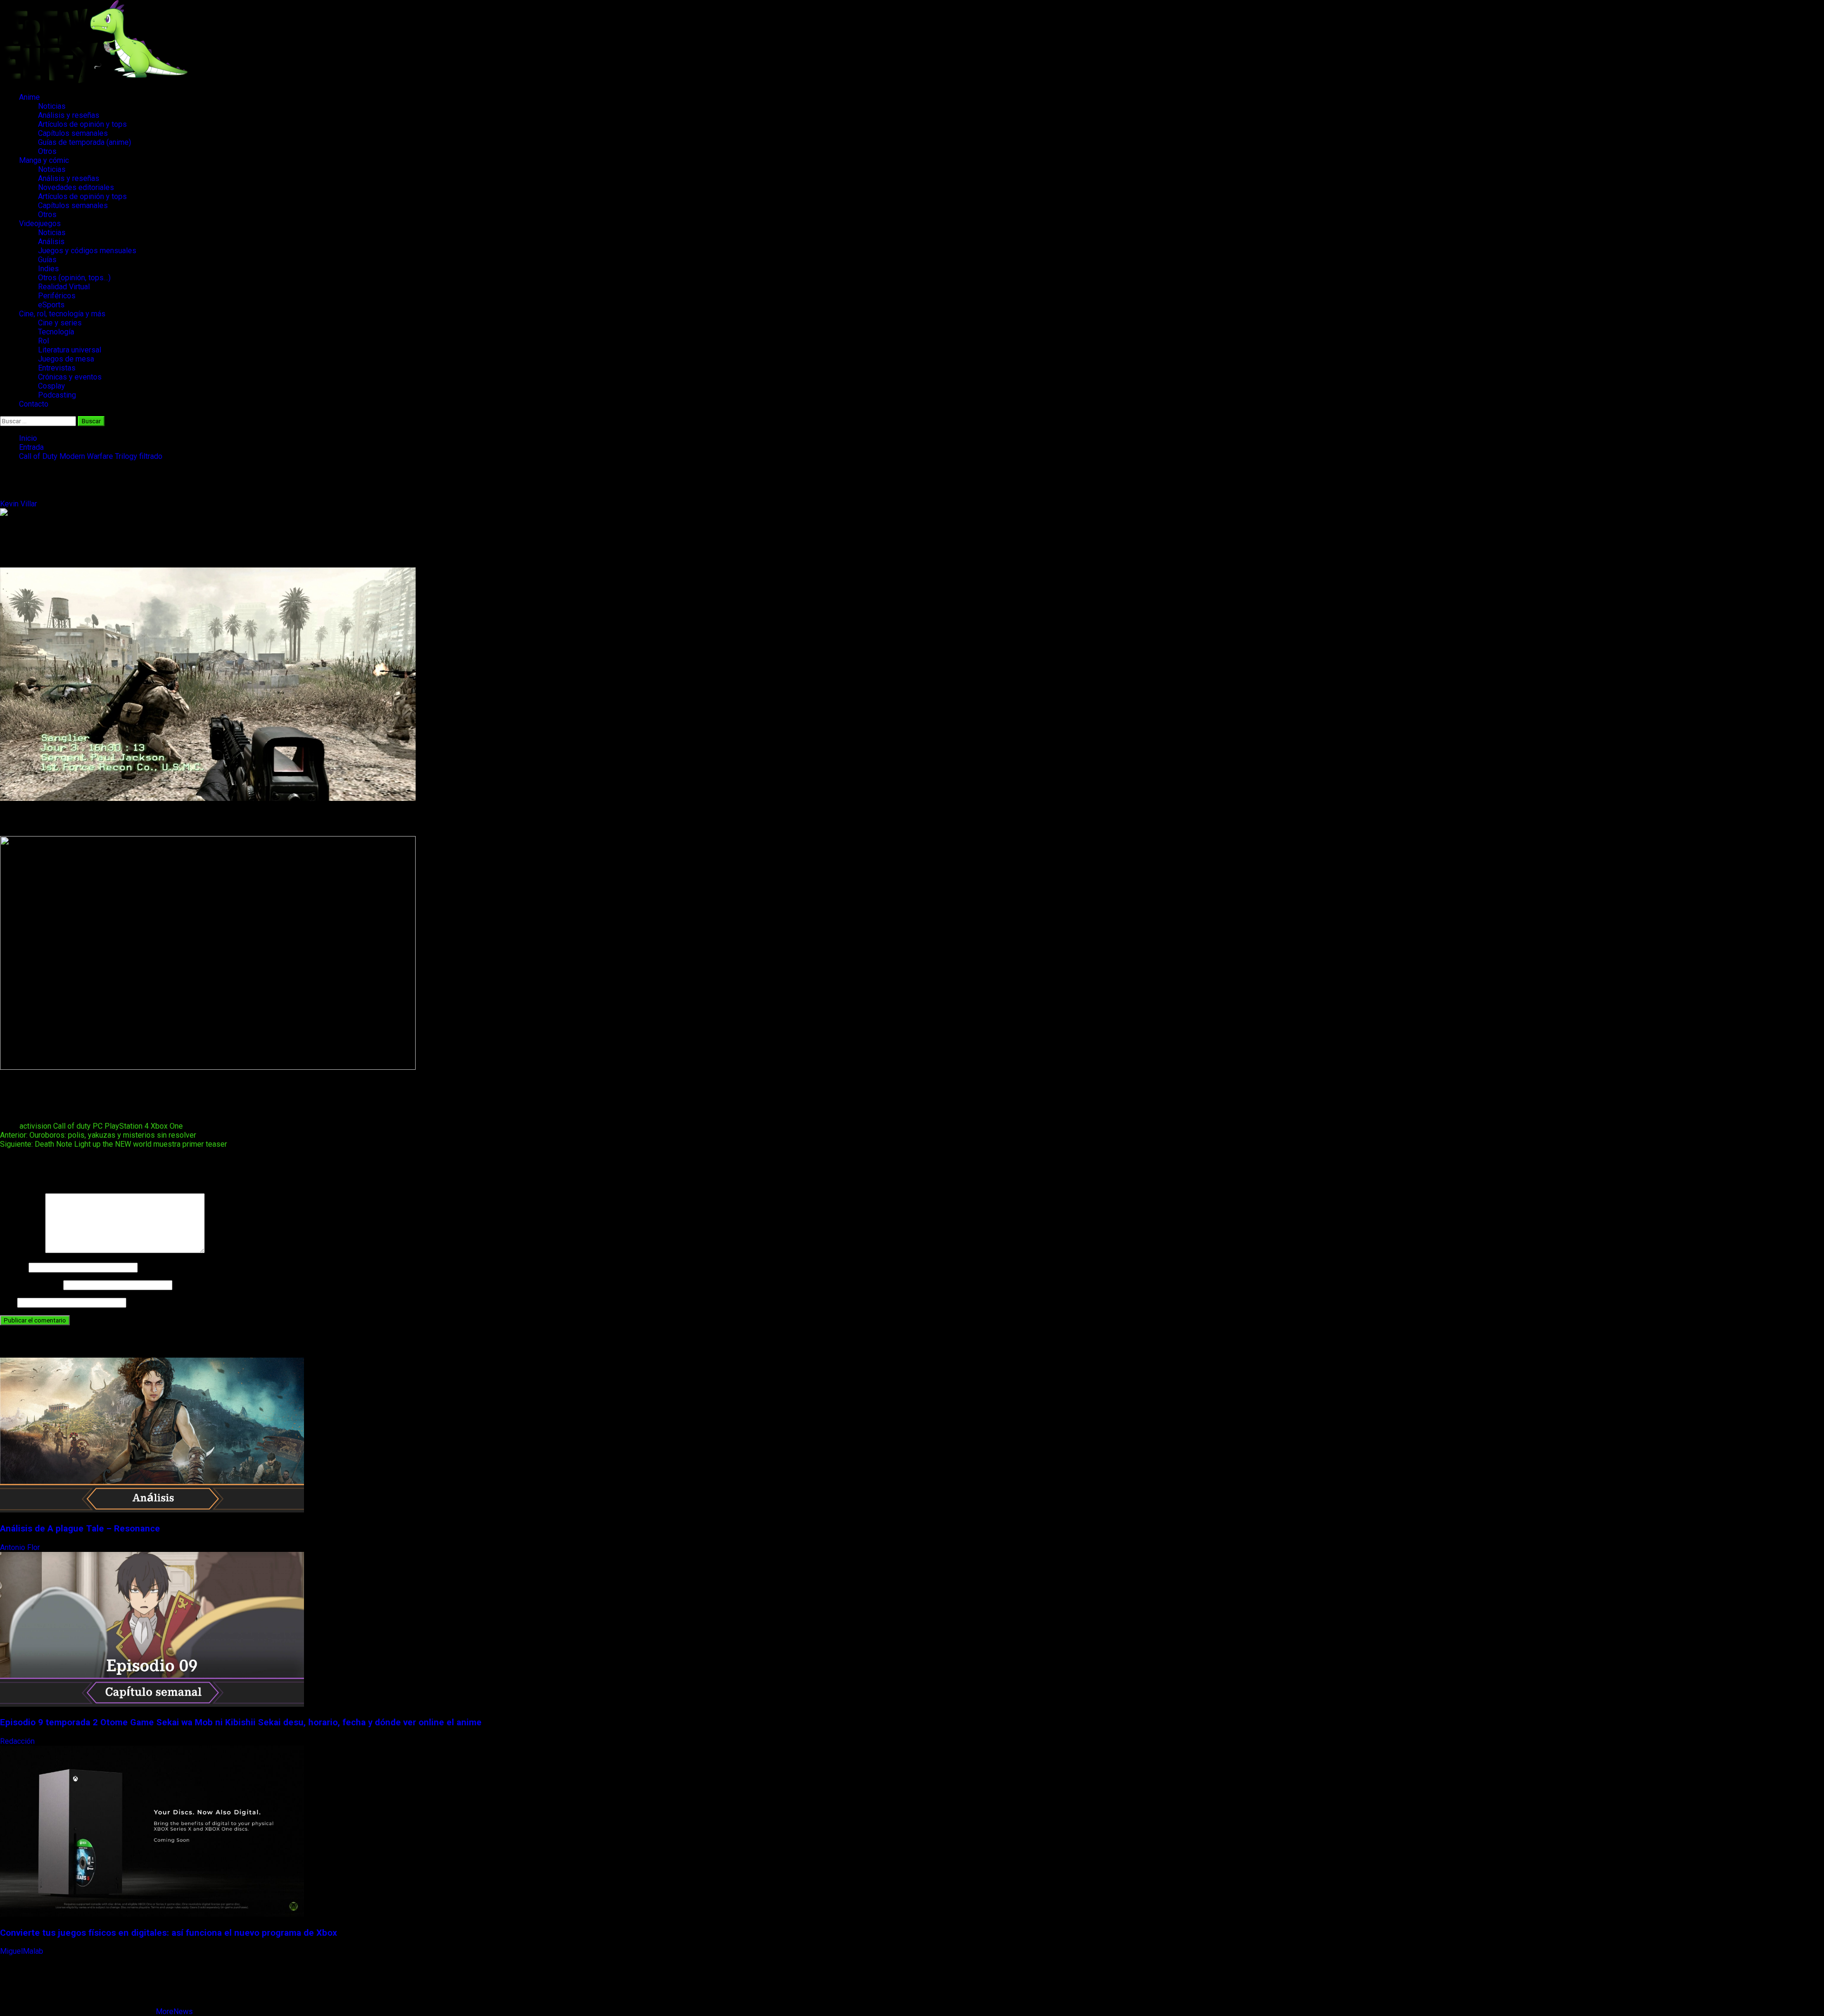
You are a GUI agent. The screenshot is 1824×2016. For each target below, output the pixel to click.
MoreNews (174, 2011)
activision (35, 1126)
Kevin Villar (19, 504)
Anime (29, 97)
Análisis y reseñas (69, 115)
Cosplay (52, 386)
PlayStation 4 (127, 1126)
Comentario (22, 1250)
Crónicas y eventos (70, 377)
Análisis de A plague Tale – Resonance (80, 1529)
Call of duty (72, 1126)
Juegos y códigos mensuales (87, 251)
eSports (51, 305)
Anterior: (98, 1135)
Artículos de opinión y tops (82, 124)
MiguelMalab (23, 1951)
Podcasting (57, 395)
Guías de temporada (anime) (85, 142)
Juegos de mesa (66, 359)
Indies (48, 269)
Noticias (52, 106)
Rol (43, 341)
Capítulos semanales (73, 133)
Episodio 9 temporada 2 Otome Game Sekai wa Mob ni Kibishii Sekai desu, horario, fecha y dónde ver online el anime (241, 1722)
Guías (47, 260)
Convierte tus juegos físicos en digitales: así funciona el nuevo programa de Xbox (169, 1933)
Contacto (34, 404)
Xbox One (167, 1126)
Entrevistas (57, 368)
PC (98, 1126)
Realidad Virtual (64, 287)
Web (8, 1302)
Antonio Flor (21, 1547)
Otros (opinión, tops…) (74, 278)
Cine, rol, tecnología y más (62, 314)
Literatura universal (70, 350)
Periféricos (57, 296)
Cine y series (60, 323)
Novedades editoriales (76, 187)
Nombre (13, 1267)
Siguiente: (114, 1144)
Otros (47, 151)
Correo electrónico (31, 1285)
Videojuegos (40, 223)
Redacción (18, 1741)
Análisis (51, 242)
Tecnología (56, 332)
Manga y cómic (44, 160)
